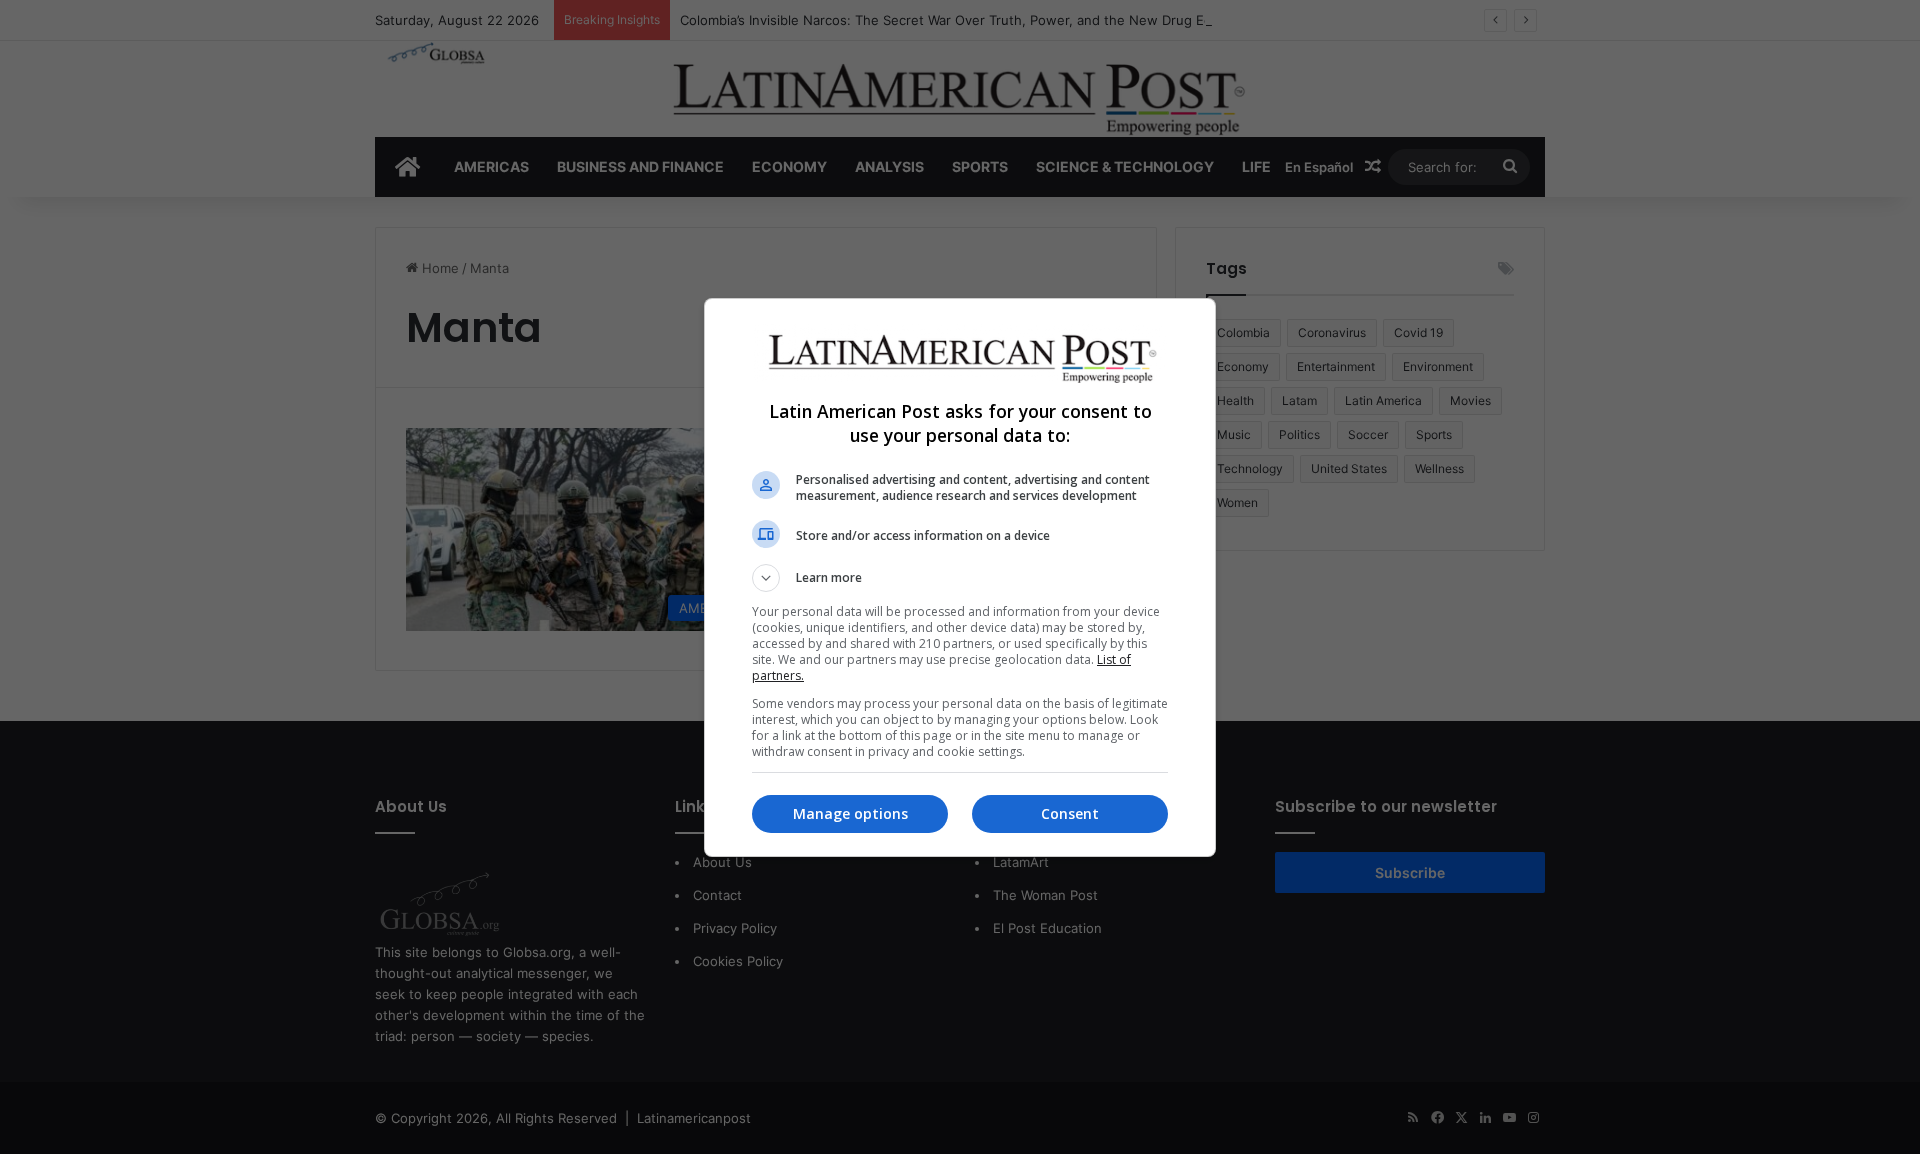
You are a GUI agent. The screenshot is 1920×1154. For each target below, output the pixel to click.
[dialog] (960, 577)
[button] (960, 578)
